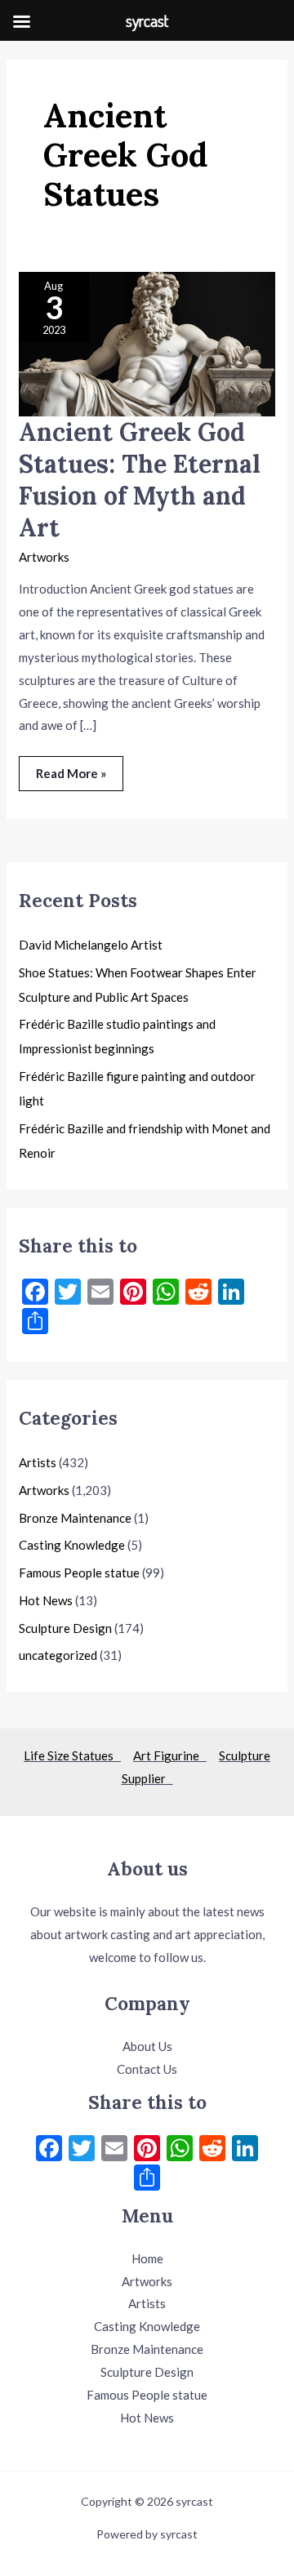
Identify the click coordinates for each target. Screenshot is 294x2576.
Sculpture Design (65, 1628)
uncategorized (58, 1655)
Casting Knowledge (72, 1545)
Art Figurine (170, 1755)
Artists (38, 1462)
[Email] (114, 2150)
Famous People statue (79, 1573)
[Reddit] (212, 2150)
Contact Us (147, 2069)
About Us (147, 2046)
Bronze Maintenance (75, 1518)
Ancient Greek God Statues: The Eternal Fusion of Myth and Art (140, 480)
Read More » (71, 768)
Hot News (46, 1600)
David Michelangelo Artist (91, 945)
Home (147, 2258)
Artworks (44, 557)
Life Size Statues (72, 1755)
